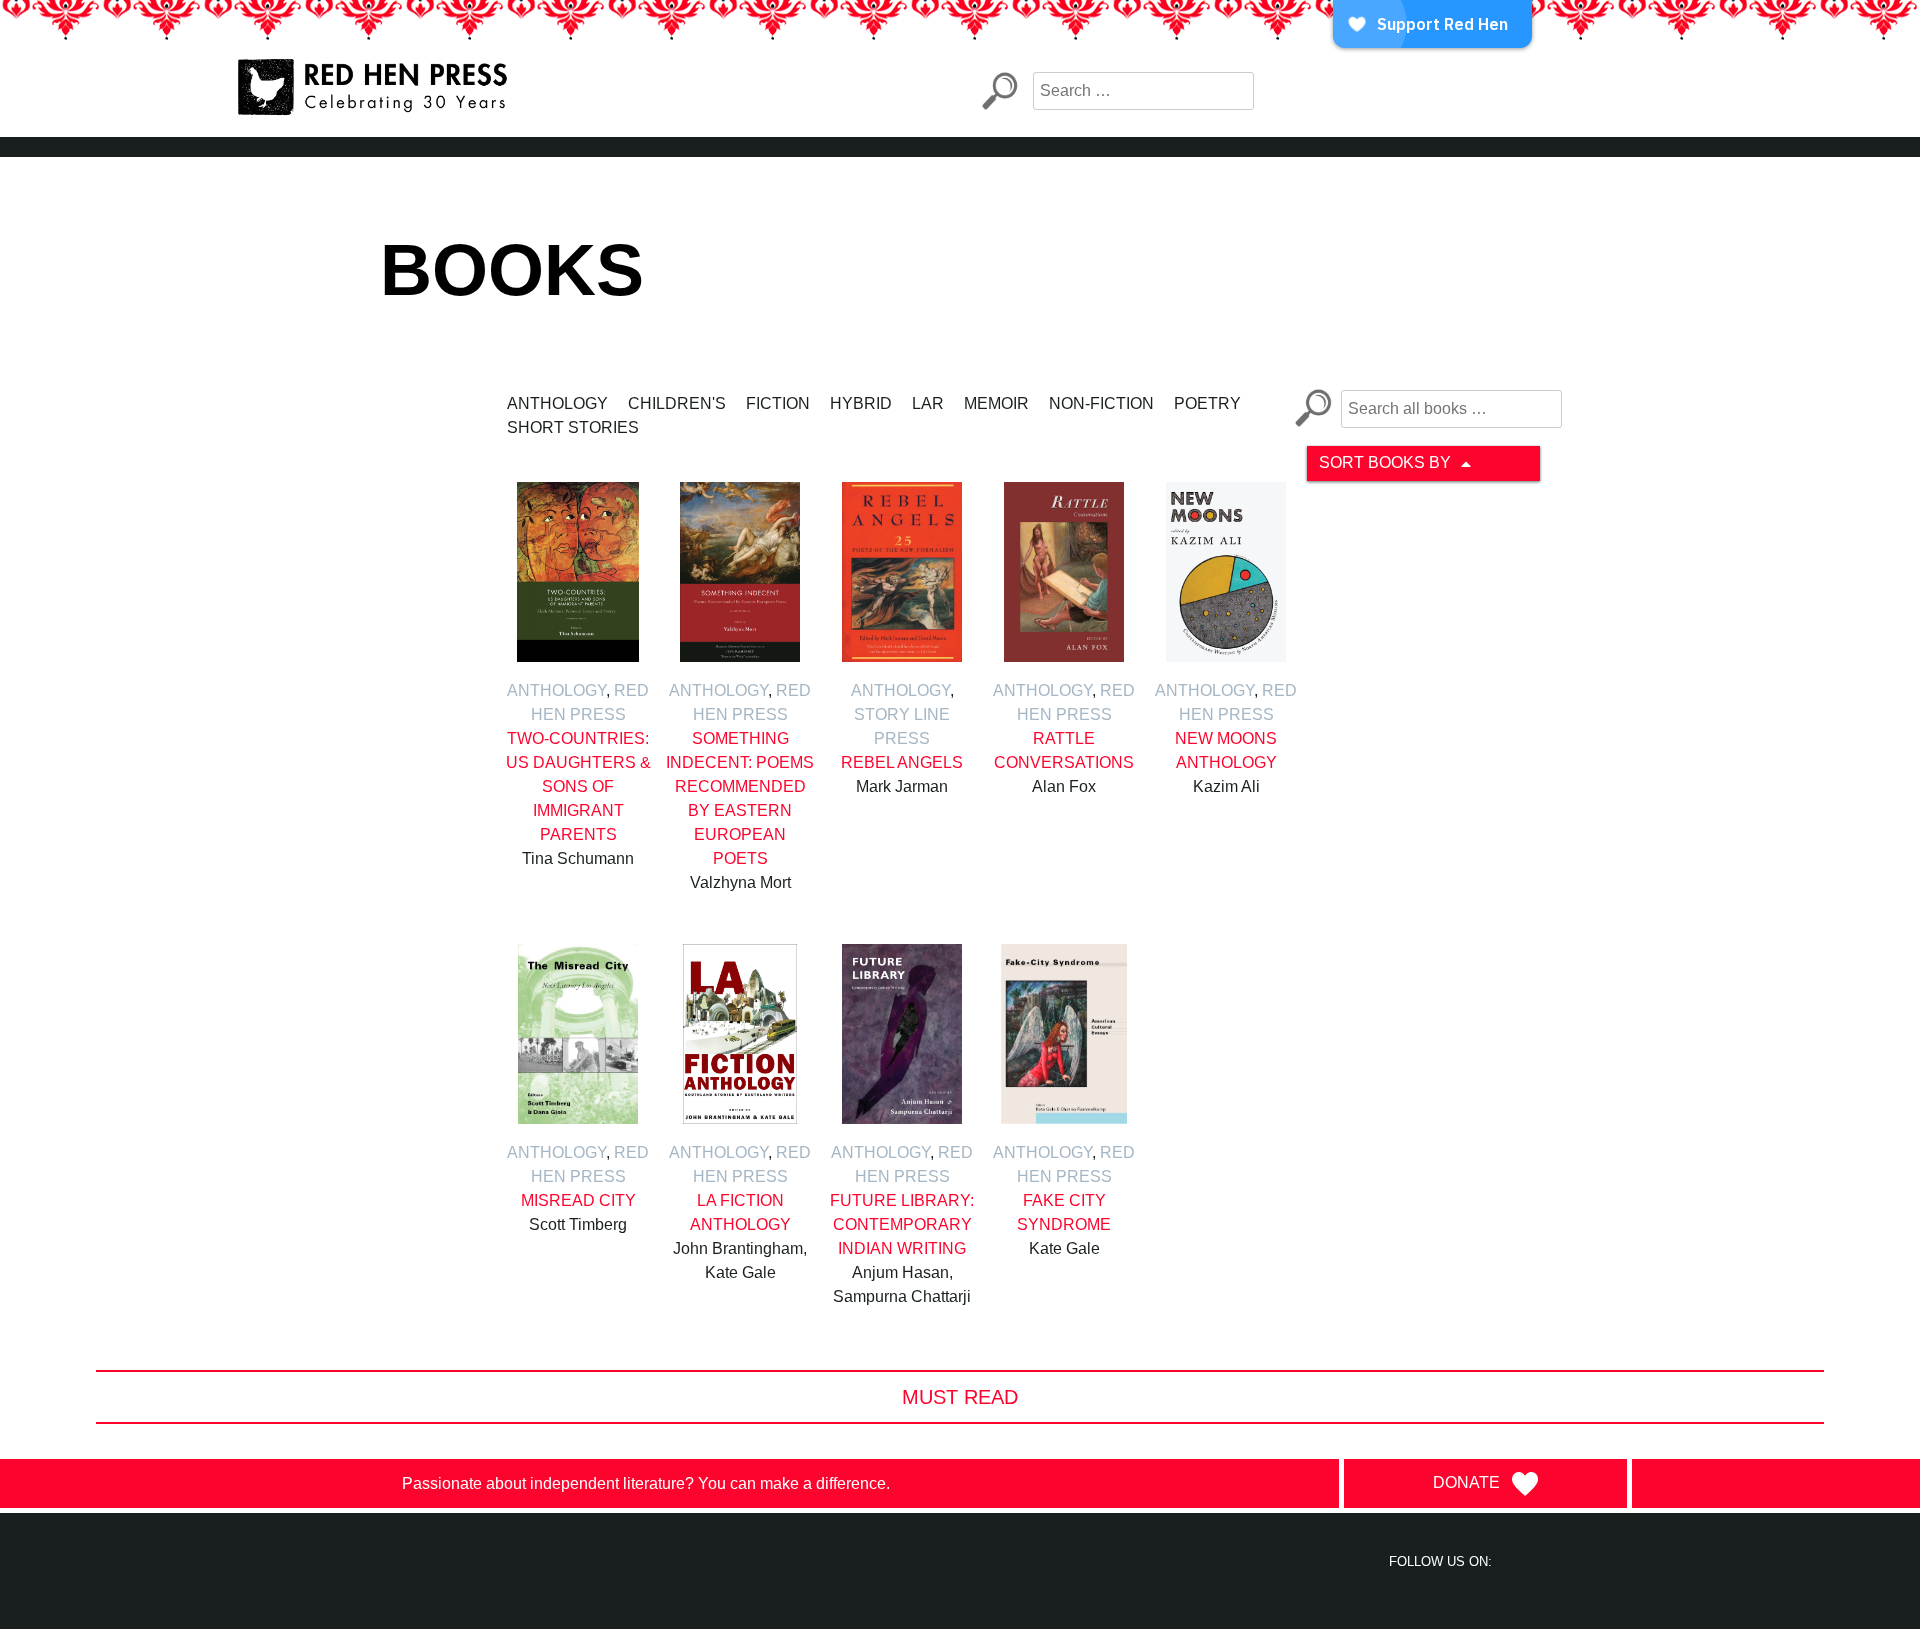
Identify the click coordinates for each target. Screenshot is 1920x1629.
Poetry (1207, 403)
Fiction (778, 403)
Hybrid (861, 403)
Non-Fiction (1101, 403)
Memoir (996, 403)
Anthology (557, 403)
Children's (677, 403)
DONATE (1466, 1482)
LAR (928, 403)
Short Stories (573, 427)
